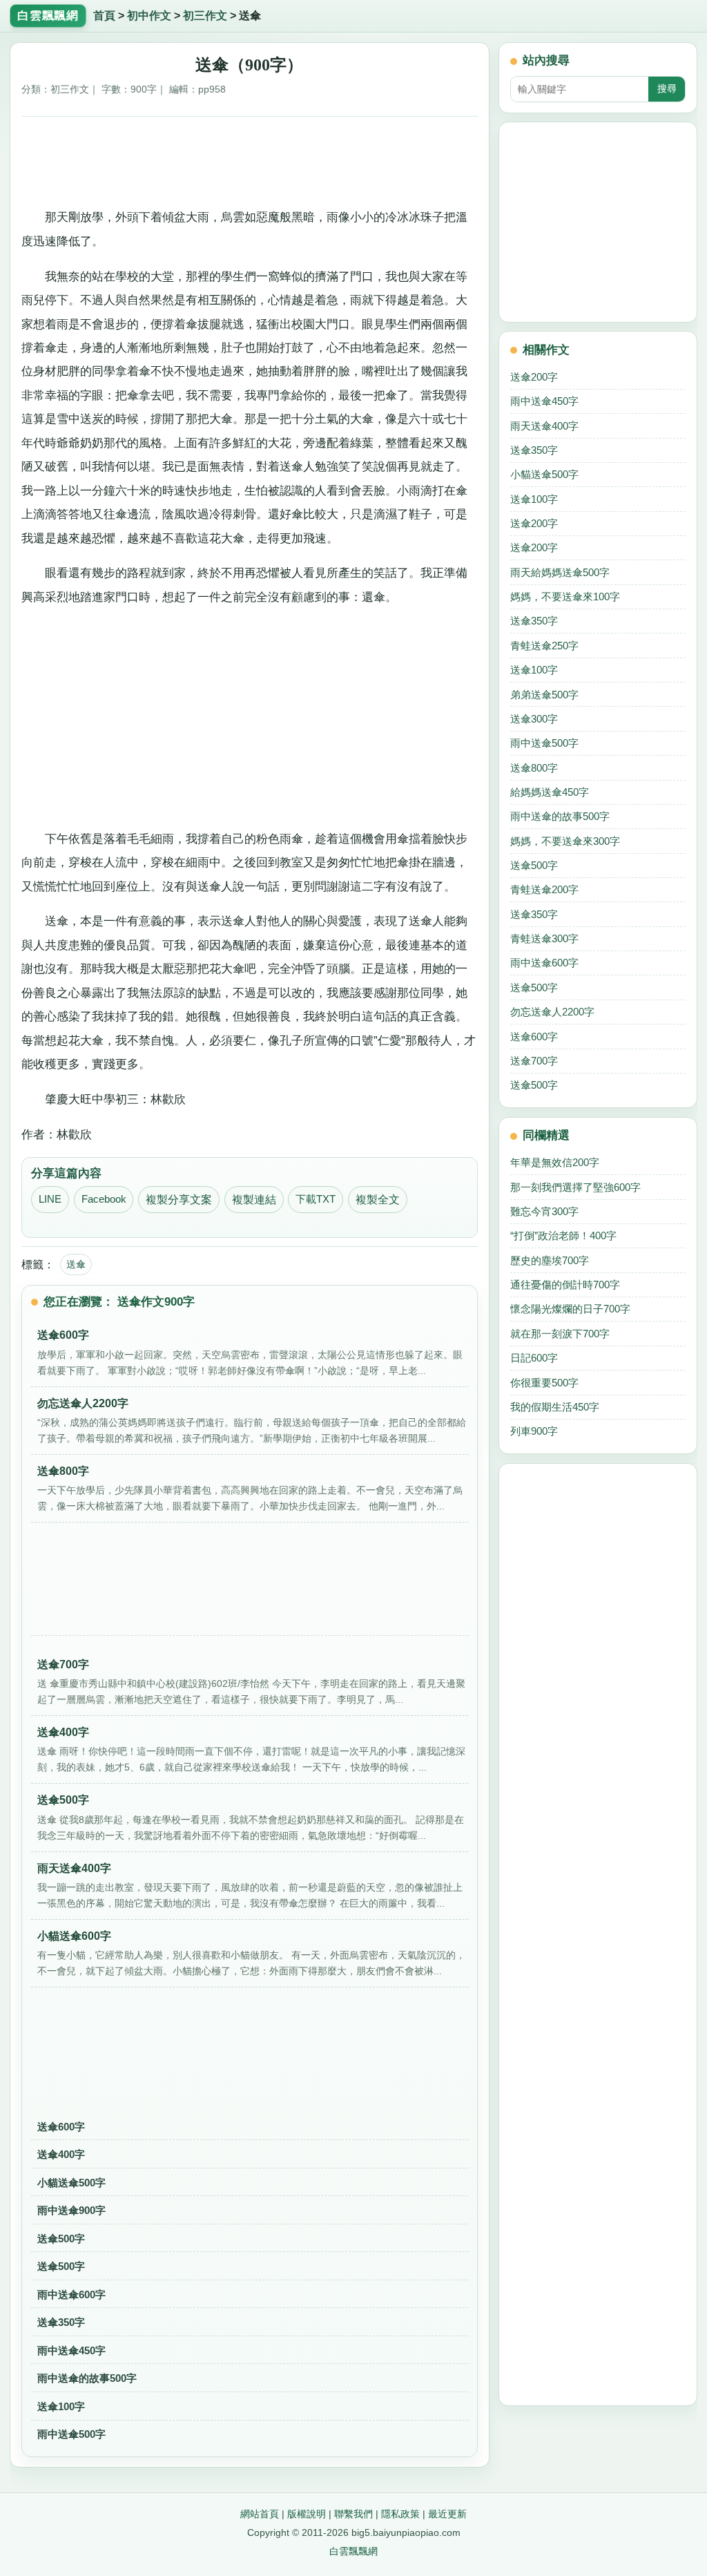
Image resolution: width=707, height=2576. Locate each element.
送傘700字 (534, 1061)
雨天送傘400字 (544, 426)
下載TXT (316, 1199)
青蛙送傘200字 (544, 889)
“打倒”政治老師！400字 (563, 1235)
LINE (50, 1199)
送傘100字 (61, 2406)
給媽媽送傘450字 (550, 792)
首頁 (104, 16)
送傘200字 (534, 377)
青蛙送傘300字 (544, 938)
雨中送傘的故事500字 (87, 2378)
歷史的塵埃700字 (550, 1260)
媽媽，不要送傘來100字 (565, 597)
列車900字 (534, 1431)
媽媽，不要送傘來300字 (565, 841)
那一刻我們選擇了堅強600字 (575, 1187)
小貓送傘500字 (71, 2183)
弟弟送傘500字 (544, 695)
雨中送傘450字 (71, 2350)
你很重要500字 (544, 1383)
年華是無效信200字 (555, 1162)
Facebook (104, 1199)
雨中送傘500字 (71, 2434)
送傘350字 (61, 2322)
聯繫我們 (353, 2514)
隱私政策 (400, 2514)
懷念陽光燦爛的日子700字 (570, 1309)
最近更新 (447, 2514)
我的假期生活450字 (555, 1407)
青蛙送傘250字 (544, 646)
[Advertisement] (250, 160)
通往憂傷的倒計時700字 (565, 1285)
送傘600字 (61, 2127)
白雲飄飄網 (353, 2551)
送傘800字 (534, 768)
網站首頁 (260, 2514)
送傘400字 (61, 2154)
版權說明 (307, 2514)
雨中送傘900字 (71, 2210)
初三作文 (205, 16)
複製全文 (378, 1200)
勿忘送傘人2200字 (552, 1012)
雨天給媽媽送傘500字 (560, 572)
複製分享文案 (179, 1200)
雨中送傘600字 (71, 2294)
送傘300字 (534, 719)
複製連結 (254, 1200)
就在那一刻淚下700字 (560, 1334)
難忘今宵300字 (544, 1211)
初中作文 (149, 16)
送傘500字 (61, 2239)
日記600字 (534, 1358)
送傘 (76, 1264)
